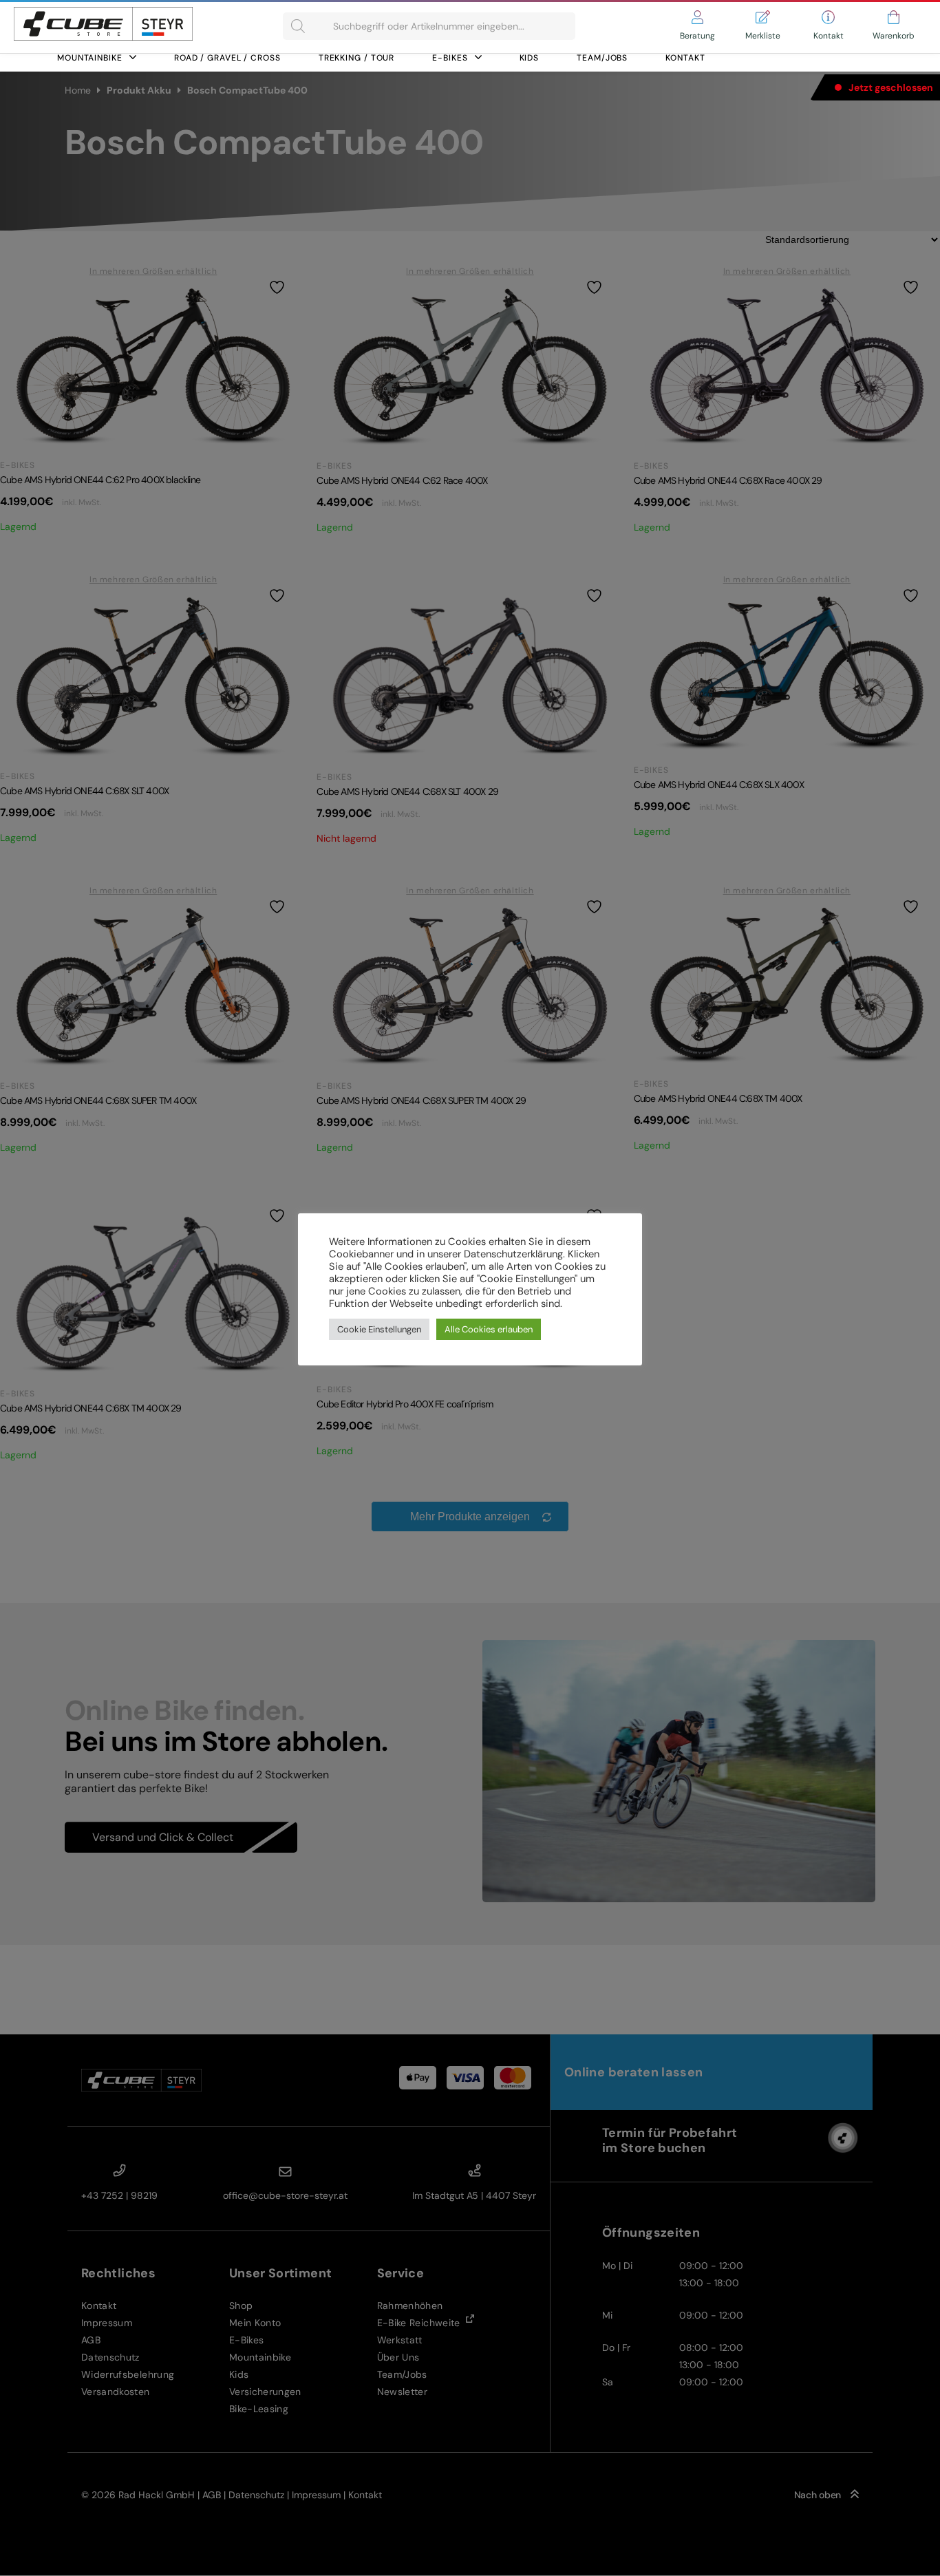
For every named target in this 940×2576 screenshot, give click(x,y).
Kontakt (685, 58)
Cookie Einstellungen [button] (379, 1329)
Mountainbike (90, 58)
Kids (530, 58)
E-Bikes (450, 58)
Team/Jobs (602, 58)
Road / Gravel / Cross (227, 58)
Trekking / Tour (357, 58)
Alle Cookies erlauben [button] (489, 1329)
